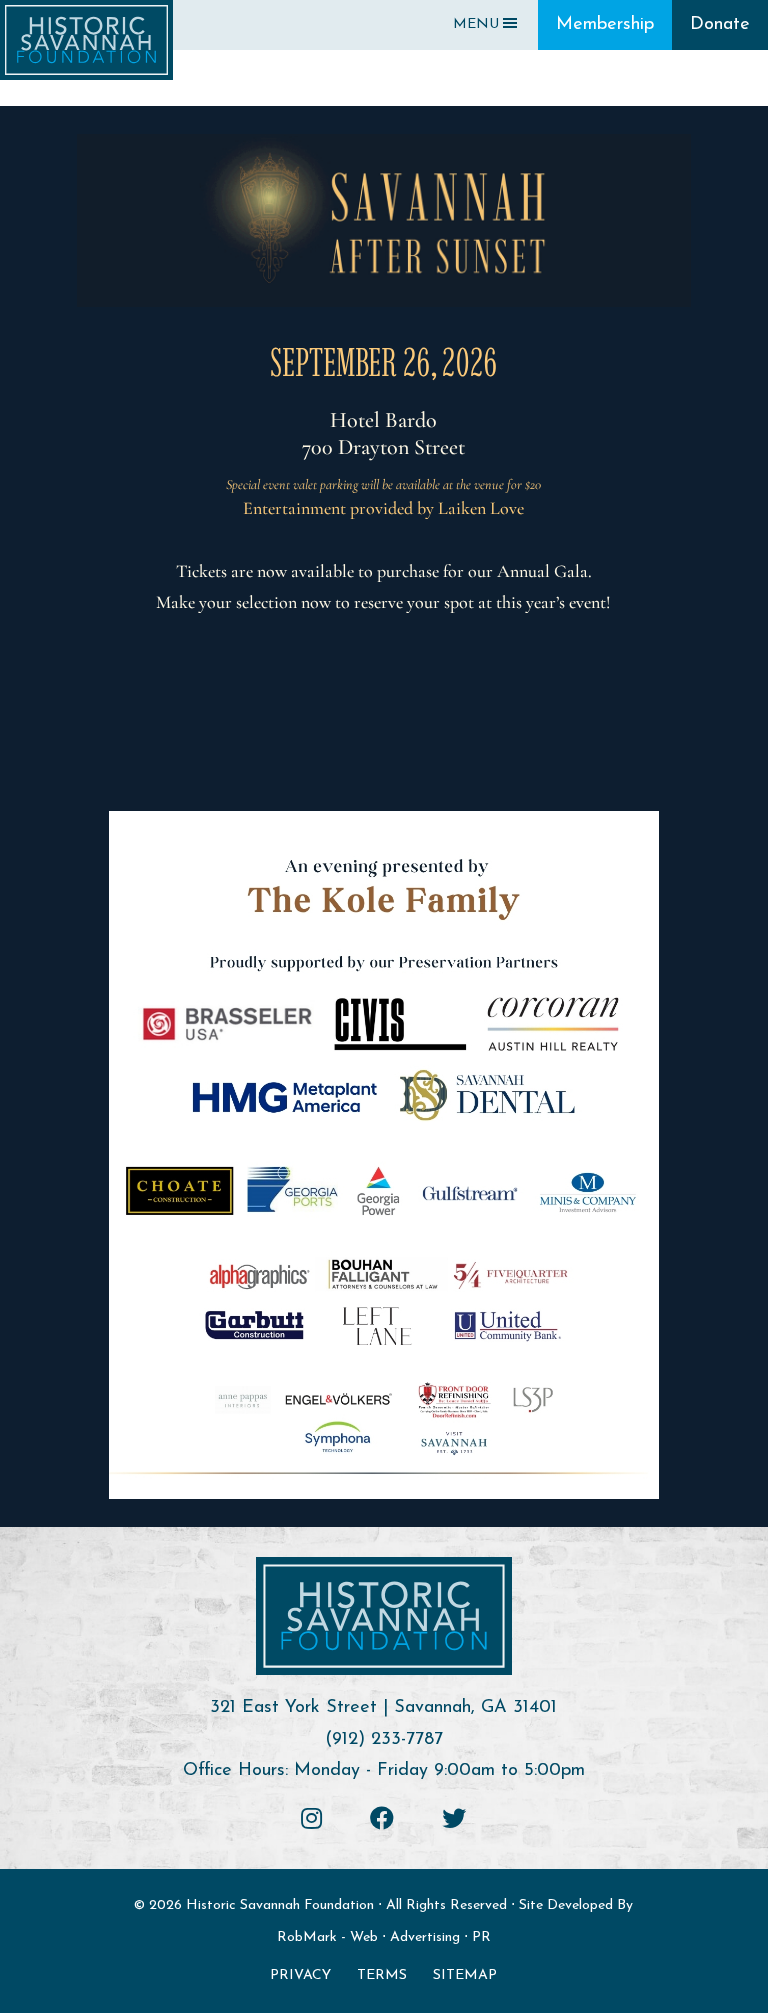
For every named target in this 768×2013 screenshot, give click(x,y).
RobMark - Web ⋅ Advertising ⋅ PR (384, 1937)
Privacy (300, 1975)
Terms (382, 1975)
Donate (720, 25)
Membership (605, 25)
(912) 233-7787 (384, 1740)
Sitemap (465, 1975)
